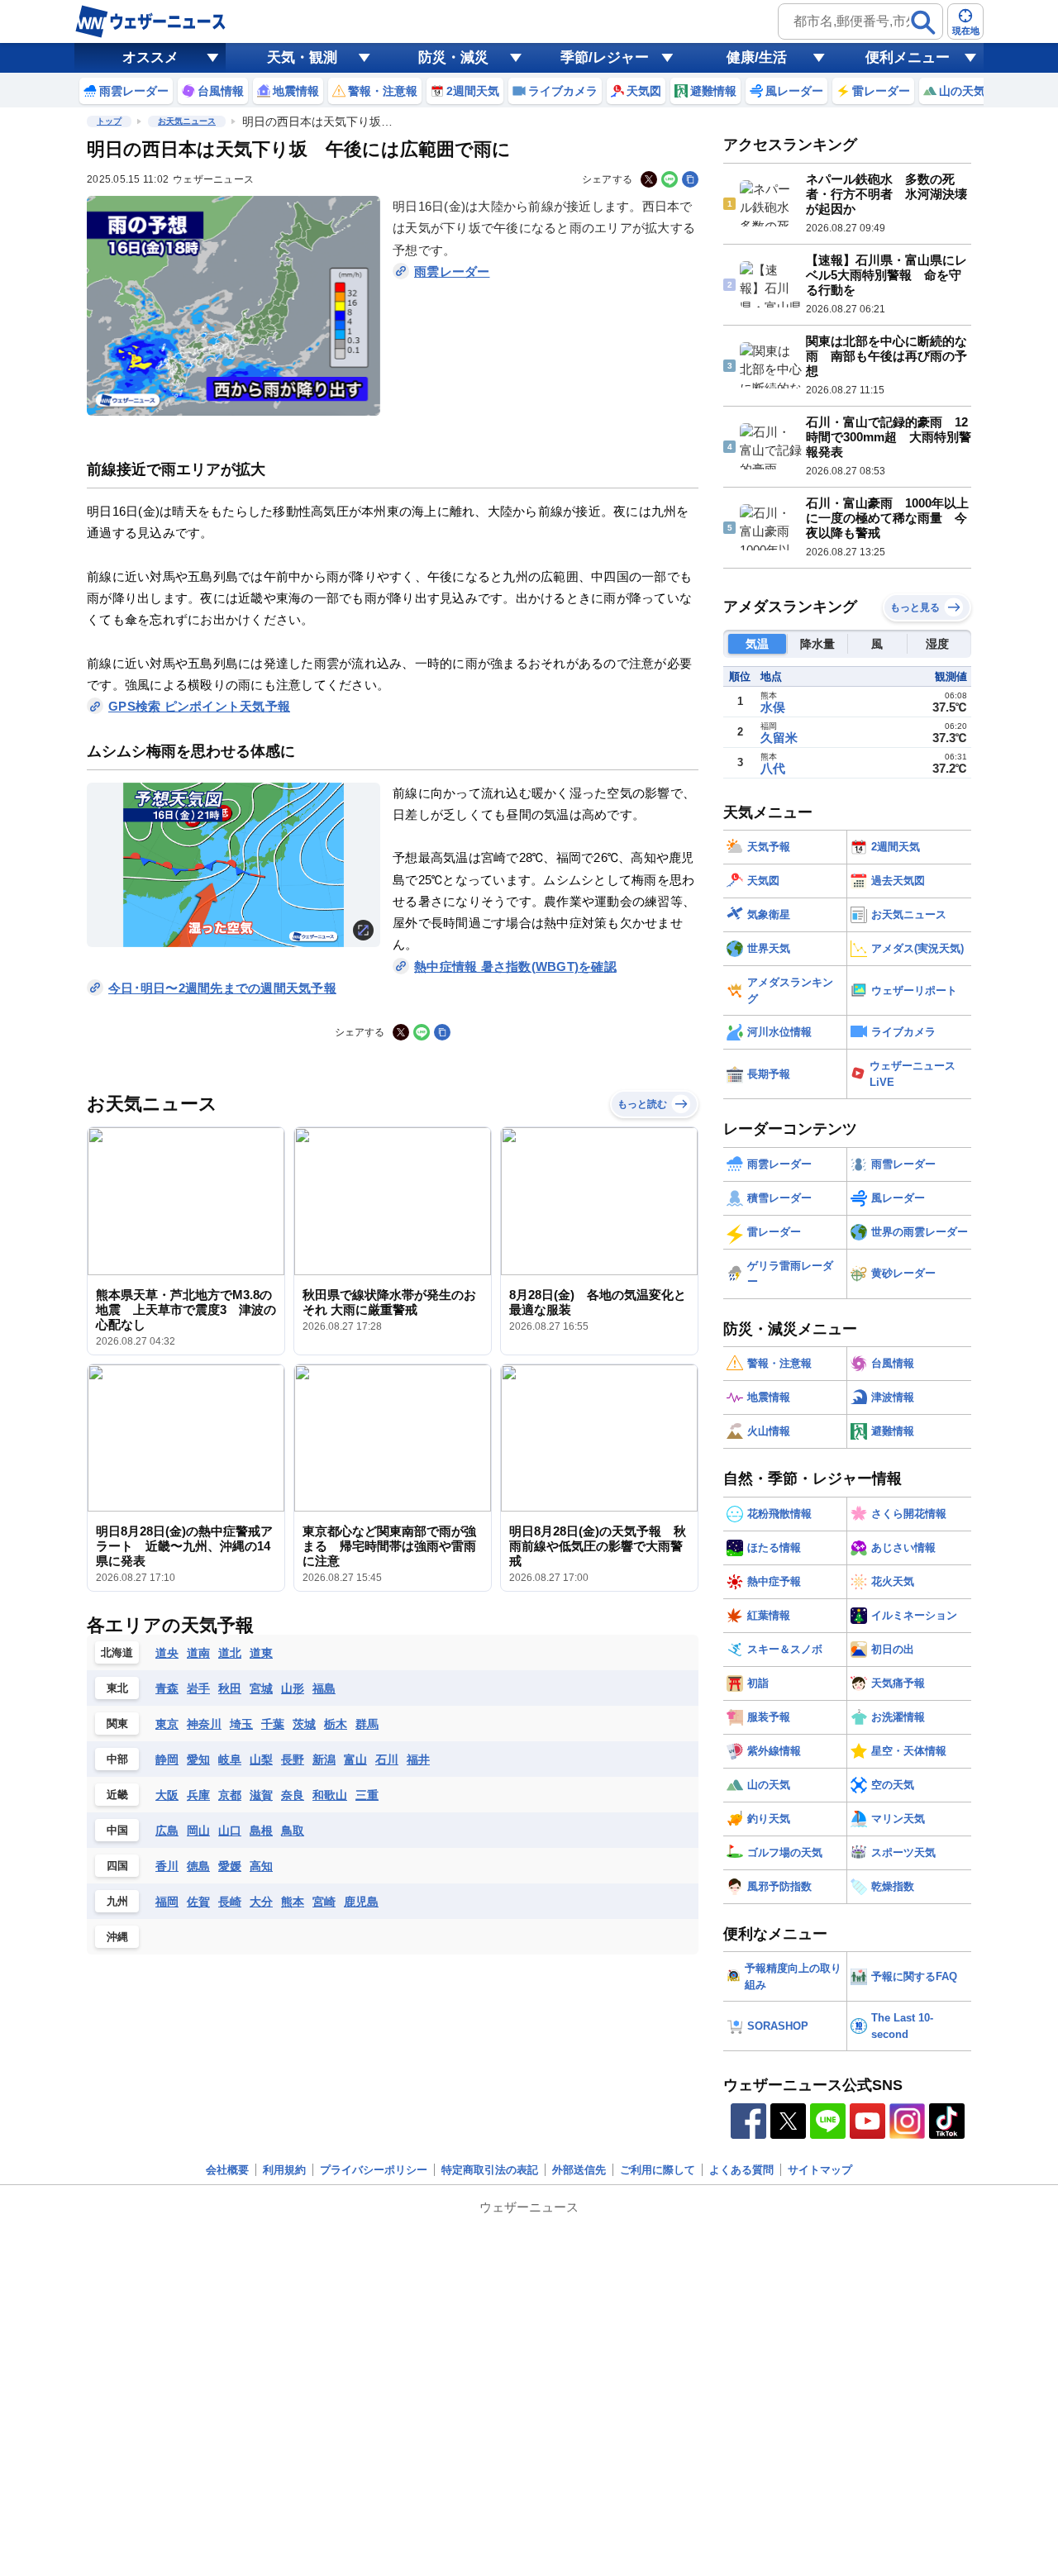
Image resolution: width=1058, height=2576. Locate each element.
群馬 (367, 1724)
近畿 (117, 1795)
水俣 (773, 707)
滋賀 (261, 1795)
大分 (261, 1902)
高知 (261, 1866)
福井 (418, 1759)
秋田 (230, 1688)
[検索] (923, 22)
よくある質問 (741, 2170)
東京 (167, 1724)
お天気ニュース (187, 121)
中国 (117, 1830)
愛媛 (230, 1866)
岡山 (198, 1831)
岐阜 (230, 1759)
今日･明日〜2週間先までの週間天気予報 (222, 988)
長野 (293, 1759)
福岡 (167, 1902)
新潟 (324, 1759)
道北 (230, 1653)
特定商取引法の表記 (490, 2170)
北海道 (117, 1652)
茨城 (304, 1724)
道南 (198, 1653)
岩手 (198, 1688)
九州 (117, 1901)
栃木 (336, 1724)
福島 (324, 1688)
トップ (109, 121)
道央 (167, 1653)
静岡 (167, 1759)
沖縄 (117, 1937)
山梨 (261, 1759)
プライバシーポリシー (374, 2170)
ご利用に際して (658, 2170)
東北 (117, 1688)
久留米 (779, 738)
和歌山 (330, 1795)
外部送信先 (579, 2170)
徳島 (198, 1866)
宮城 (261, 1688)
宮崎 (324, 1902)
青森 (167, 1688)
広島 (167, 1831)
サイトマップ (820, 2170)
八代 (773, 768)
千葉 (273, 1724)
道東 (261, 1653)
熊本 (293, 1902)
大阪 (167, 1795)
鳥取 (293, 1831)
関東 (117, 1724)
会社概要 (227, 2170)
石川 (387, 1759)
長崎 (230, 1902)
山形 (293, 1688)
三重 (367, 1795)
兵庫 (198, 1795)
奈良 (293, 1795)
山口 (230, 1831)
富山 (355, 1759)
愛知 (198, 1759)
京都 (230, 1795)
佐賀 (198, 1902)
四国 (117, 1866)
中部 (117, 1759)
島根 (261, 1831)
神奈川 (204, 1724)
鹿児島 (361, 1902)
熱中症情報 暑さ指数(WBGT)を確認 (515, 967)
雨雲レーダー (452, 271)
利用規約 (284, 2170)
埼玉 (241, 1724)
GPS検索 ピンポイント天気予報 (199, 706)
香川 (167, 1866)
